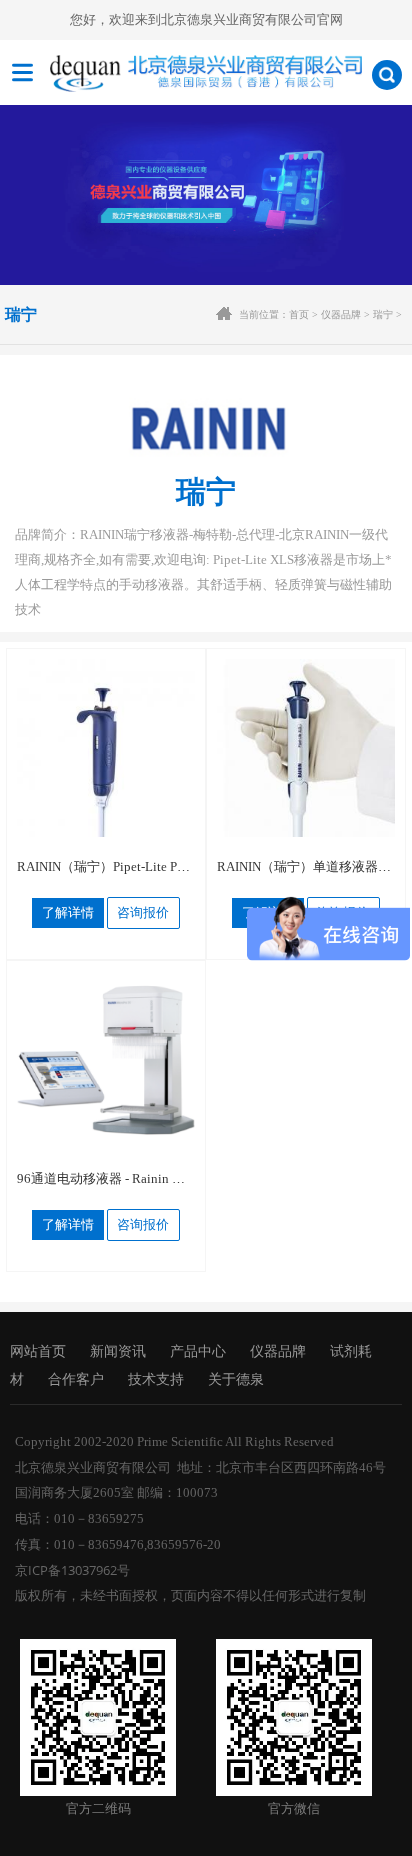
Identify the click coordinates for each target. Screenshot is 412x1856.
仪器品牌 (341, 314)
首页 (299, 314)
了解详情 (68, 912)
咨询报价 (143, 912)
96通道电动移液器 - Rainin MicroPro (120, 1178)
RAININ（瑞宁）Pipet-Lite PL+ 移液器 (125, 866)
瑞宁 (383, 314)
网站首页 (38, 1351)
